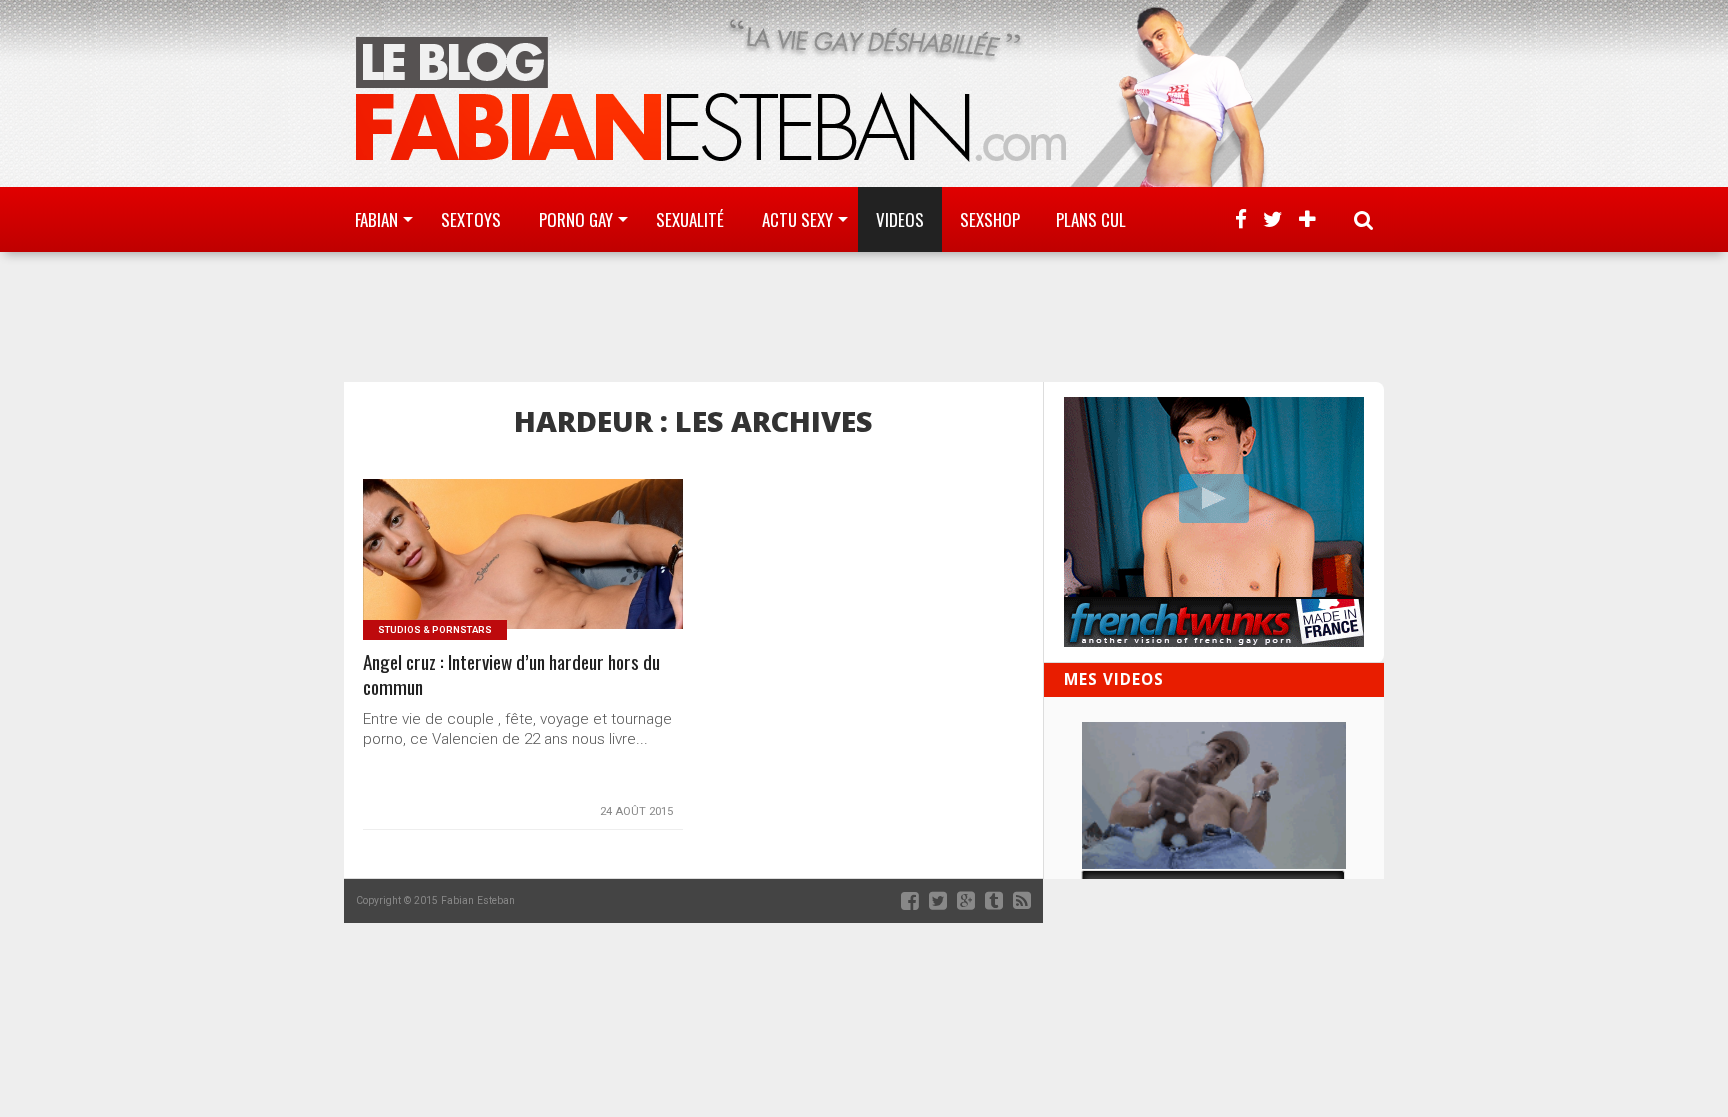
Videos (900, 219)
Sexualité (690, 219)
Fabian (376, 219)
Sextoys (471, 219)
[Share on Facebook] (481, 578)
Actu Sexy (797, 219)
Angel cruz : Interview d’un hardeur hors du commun (511, 675)
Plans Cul (1091, 219)
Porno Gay (576, 219)
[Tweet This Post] (523, 578)
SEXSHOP (990, 219)
